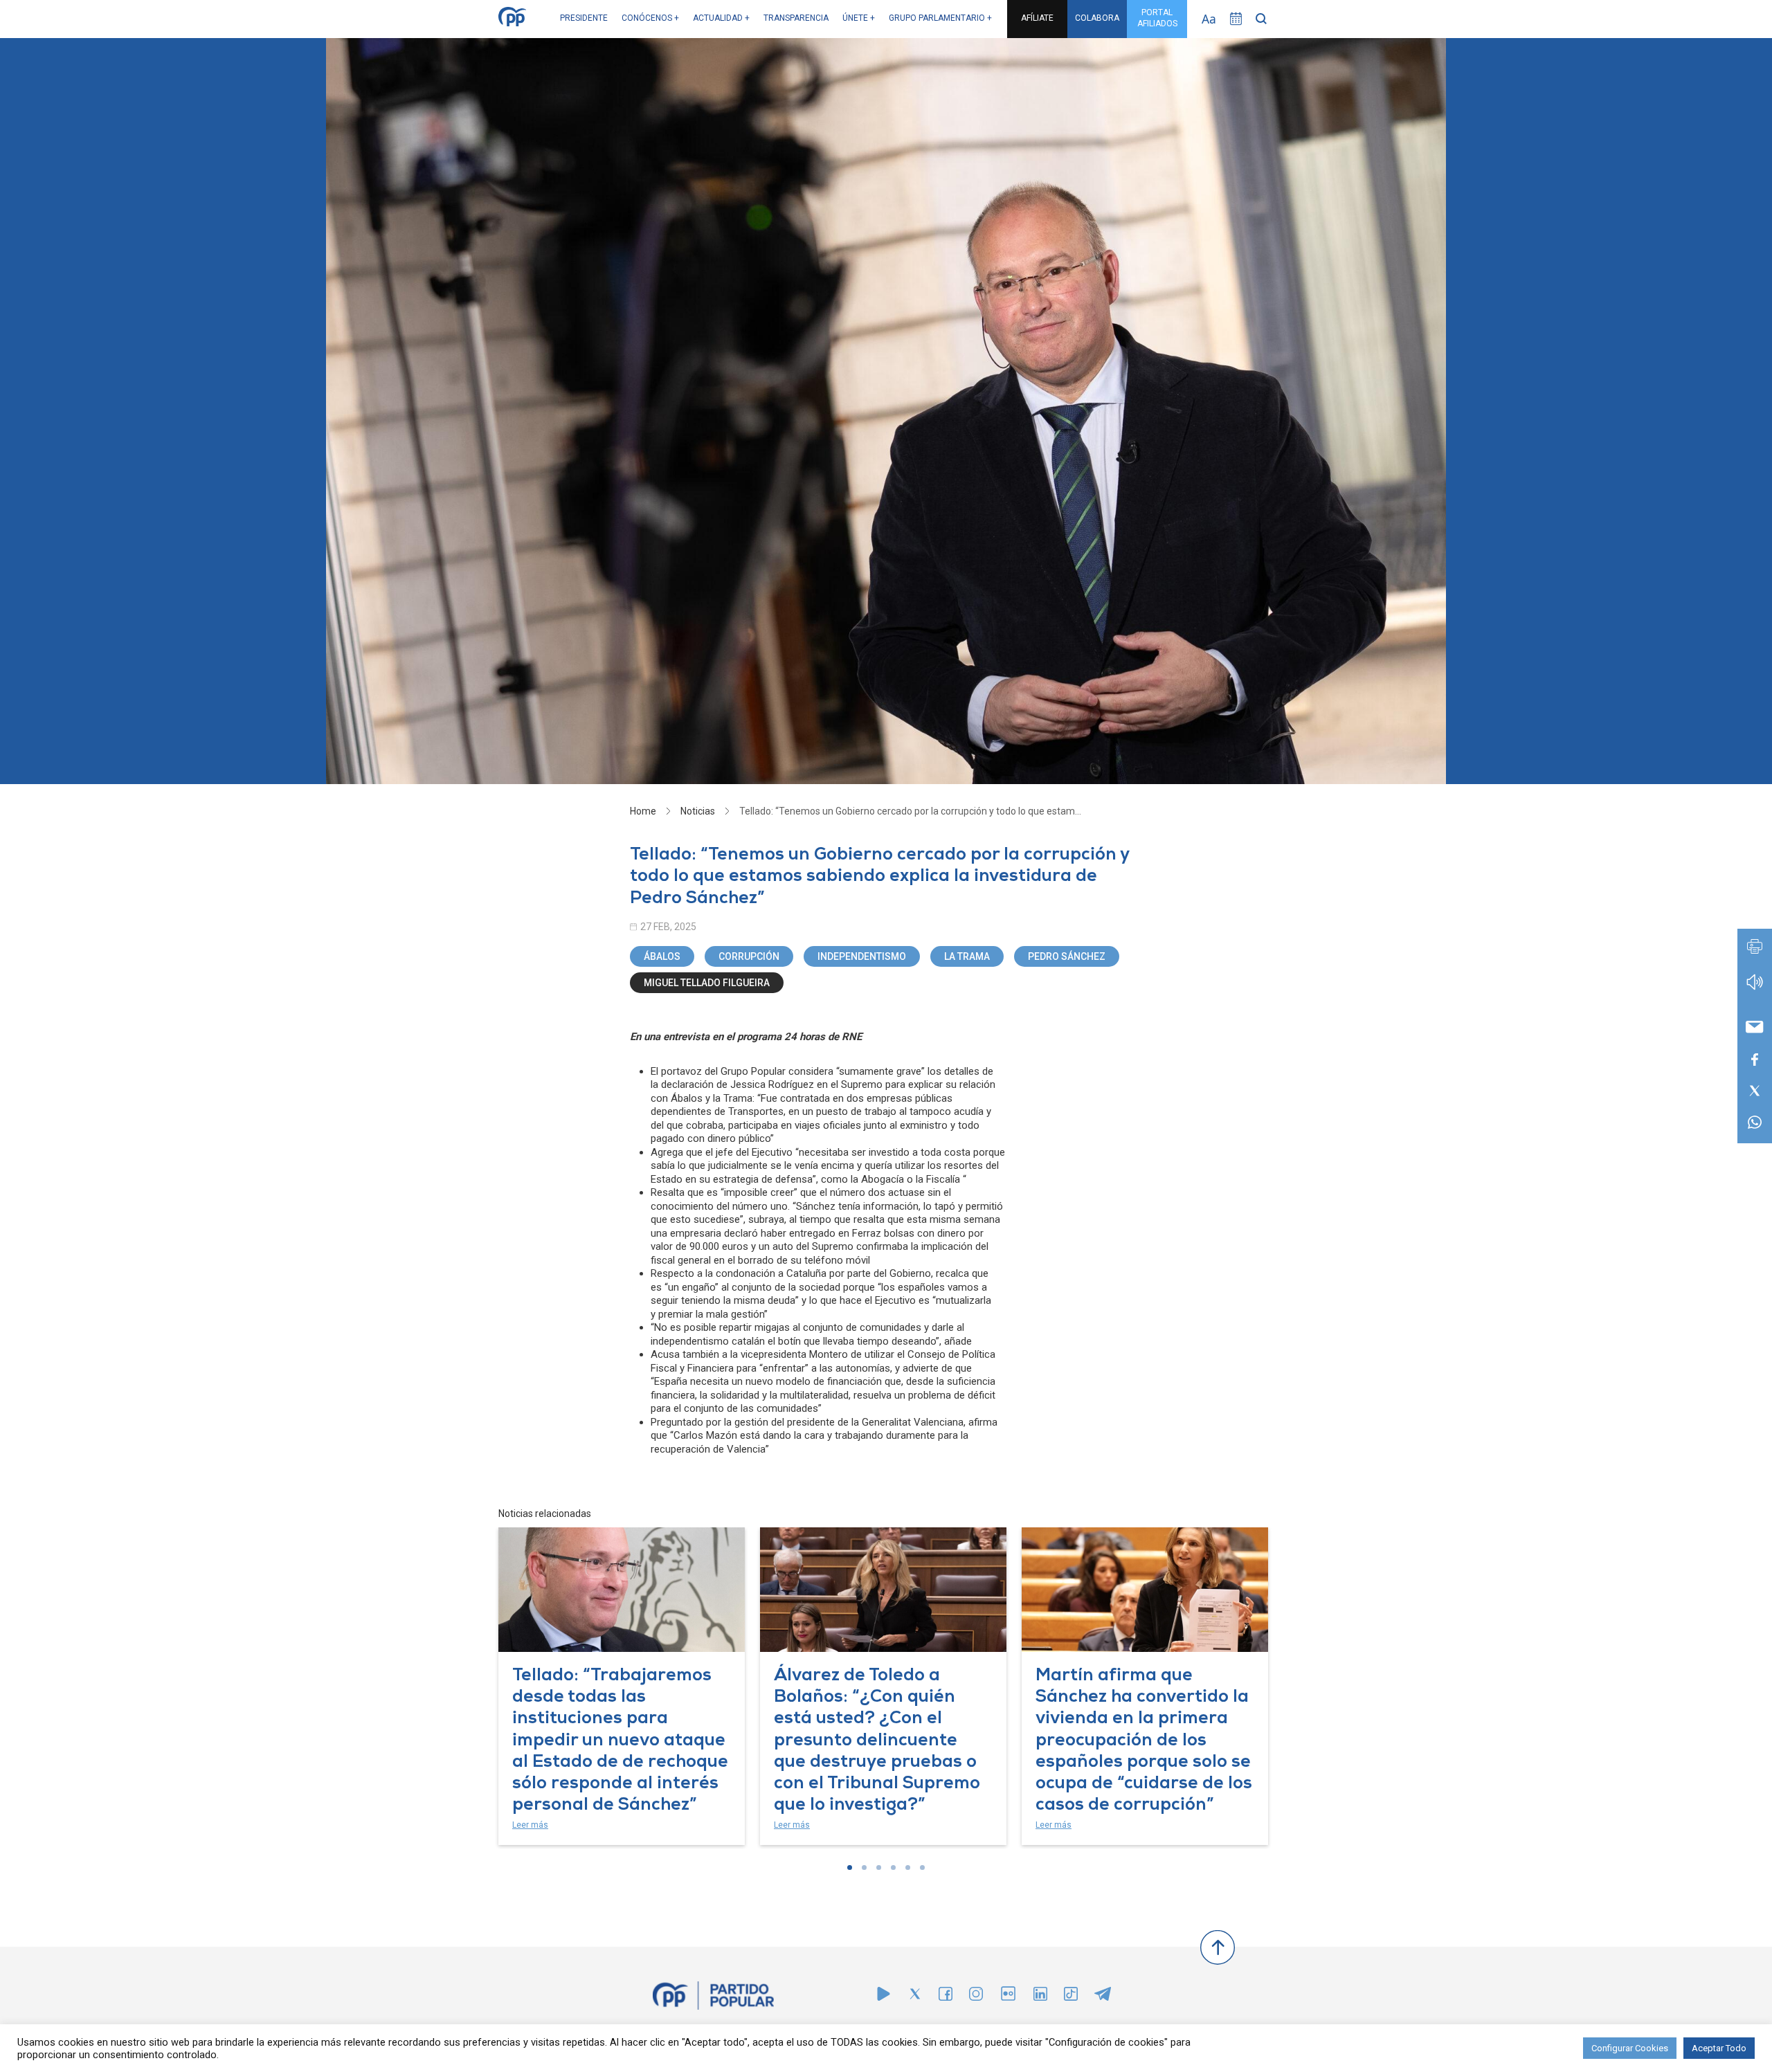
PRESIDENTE (584, 18)
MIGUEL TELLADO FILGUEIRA (707, 983)
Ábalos (662, 956)
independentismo (862, 956)
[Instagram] (976, 1997)
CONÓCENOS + (650, 18)
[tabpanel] (622, 1687)
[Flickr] (1008, 2000)
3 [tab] (879, 1867)
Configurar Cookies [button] (1630, 2048)
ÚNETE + (859, 18)
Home (643, 811)
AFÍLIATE (1037, 18)
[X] (915, 1997)
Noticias (698, 811)
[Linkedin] (1040, 1997)
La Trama (967, 956)
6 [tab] (922, 1867)
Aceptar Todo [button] (1719, 2048)
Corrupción (749, 956)
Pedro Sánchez (1067, 956)
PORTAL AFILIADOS (1157, 18)
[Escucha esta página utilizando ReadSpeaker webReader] (1755, 989)
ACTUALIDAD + (721, 18)
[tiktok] (1071, 1997)
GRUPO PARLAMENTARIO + (940, 18)
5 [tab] (908, 1867)
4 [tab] (893, 1867)
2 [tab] (864, 1867)
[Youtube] (884, 1997)
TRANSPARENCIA (796, 18)
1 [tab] (850, 1867)
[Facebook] (946, 1997)
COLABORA (1097, 18)
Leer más (530, 1825)
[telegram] (1103, 1997)
